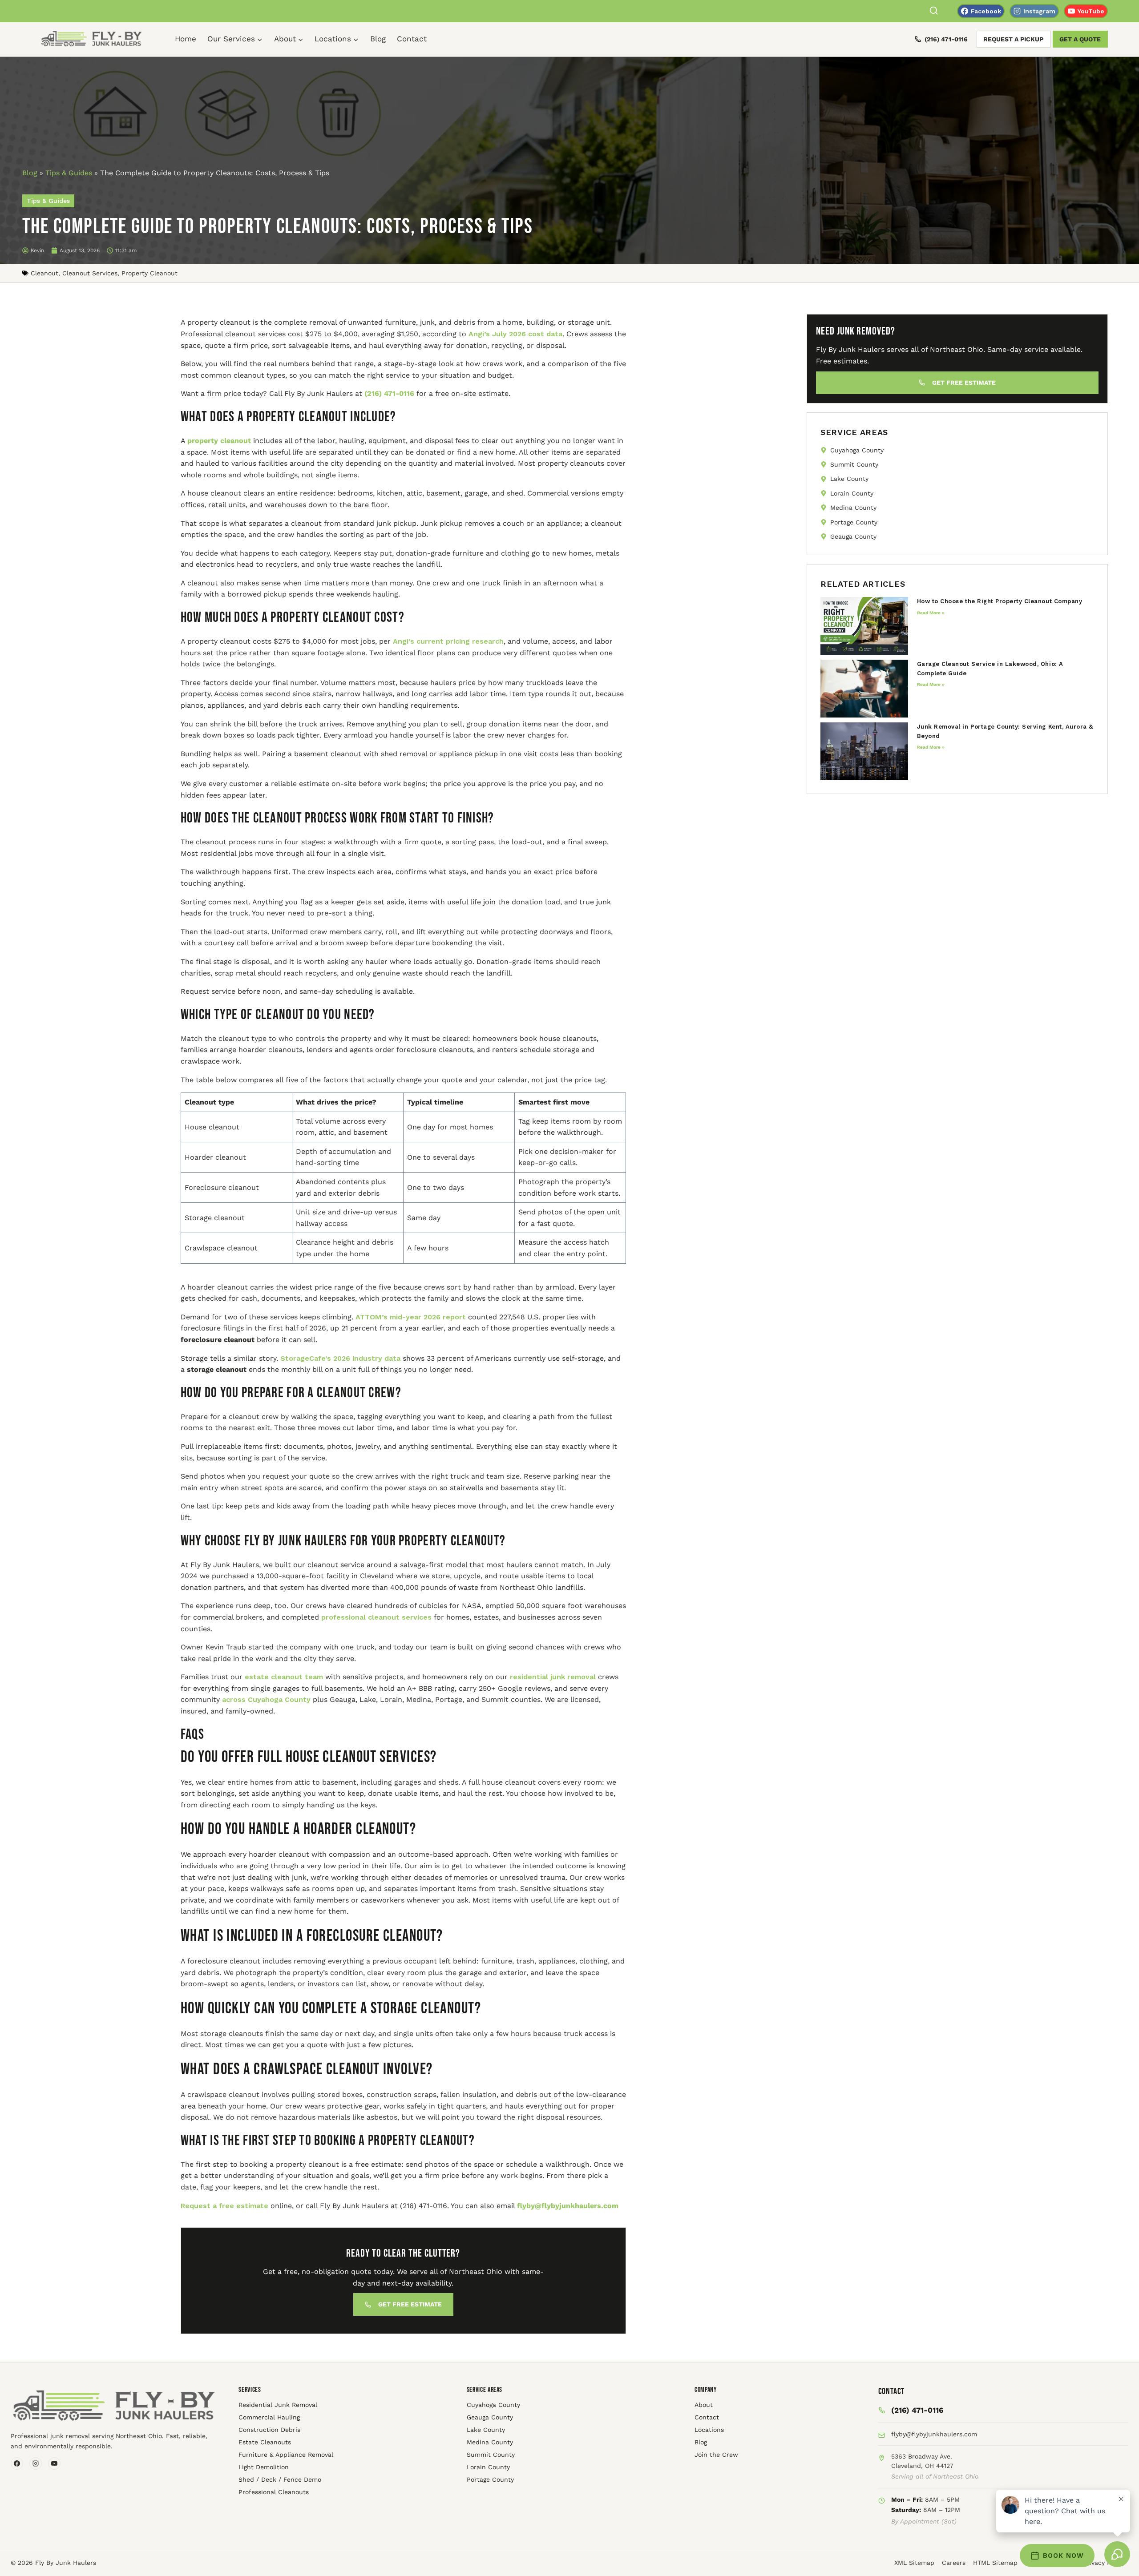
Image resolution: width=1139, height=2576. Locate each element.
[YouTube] (54, 2463)
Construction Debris (269, 2430)
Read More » (931, 613)
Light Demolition (264, 2467)
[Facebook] (17, 2463)
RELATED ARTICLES (863, 584)
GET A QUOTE (1080, 39)
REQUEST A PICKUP (1013, 39)
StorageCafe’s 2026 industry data (339, 1358)
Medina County (490, 2442)
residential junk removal (552, 1677)
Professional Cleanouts (274, 2492)
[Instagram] (36, 2463)
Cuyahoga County (493, 2405)
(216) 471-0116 (946, 39)
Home (186, 39)
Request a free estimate (224, 2206)
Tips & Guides (69, 173)
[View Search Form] (934, 11)
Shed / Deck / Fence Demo (280, 2479)
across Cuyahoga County (265, 1699)
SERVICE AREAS (854, 432)
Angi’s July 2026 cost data (514, 334)
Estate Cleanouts (265, 2442)
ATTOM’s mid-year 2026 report (410, 1317)
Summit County (491, 2455)
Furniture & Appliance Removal (286, 2455)
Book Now (1063, 2556)
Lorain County (488, 2467)
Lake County (486, 2430)
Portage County (490, 2479)
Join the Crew (716, 2455)
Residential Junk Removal (278, 2405)
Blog (378, 39)
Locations (709, 2430)
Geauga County (490, 2417)
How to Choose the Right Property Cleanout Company (1000, 601)
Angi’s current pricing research (447, 641)
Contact (412, 39)
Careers (954, 2563)
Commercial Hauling (269, 2417)
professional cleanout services (375, 1617)
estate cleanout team (283, 1677)
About (704, 2405)
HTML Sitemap (995, 2563)
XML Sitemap (914, 2563)
